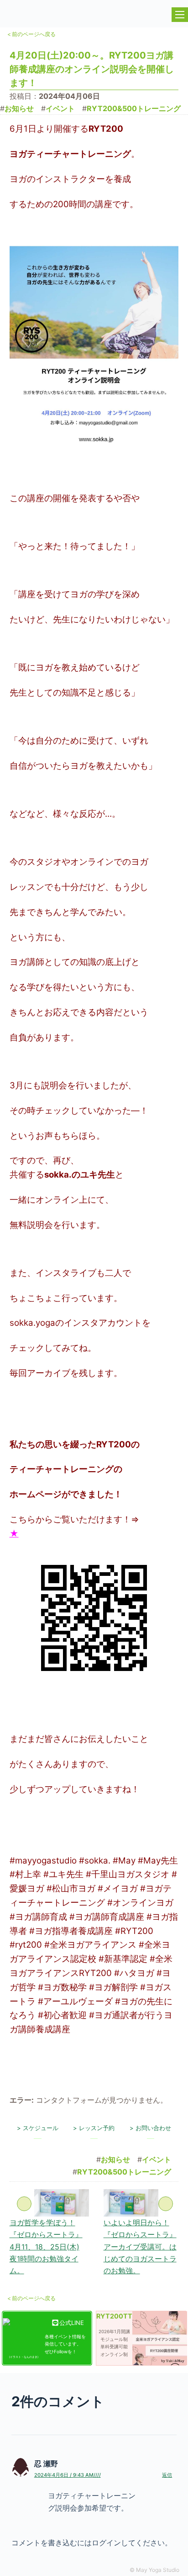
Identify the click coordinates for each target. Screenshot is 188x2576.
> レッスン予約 (94, 2128)
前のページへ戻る (31, 34)
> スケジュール (38, 2128)
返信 (167, 2475)
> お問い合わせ (150, 2128)
